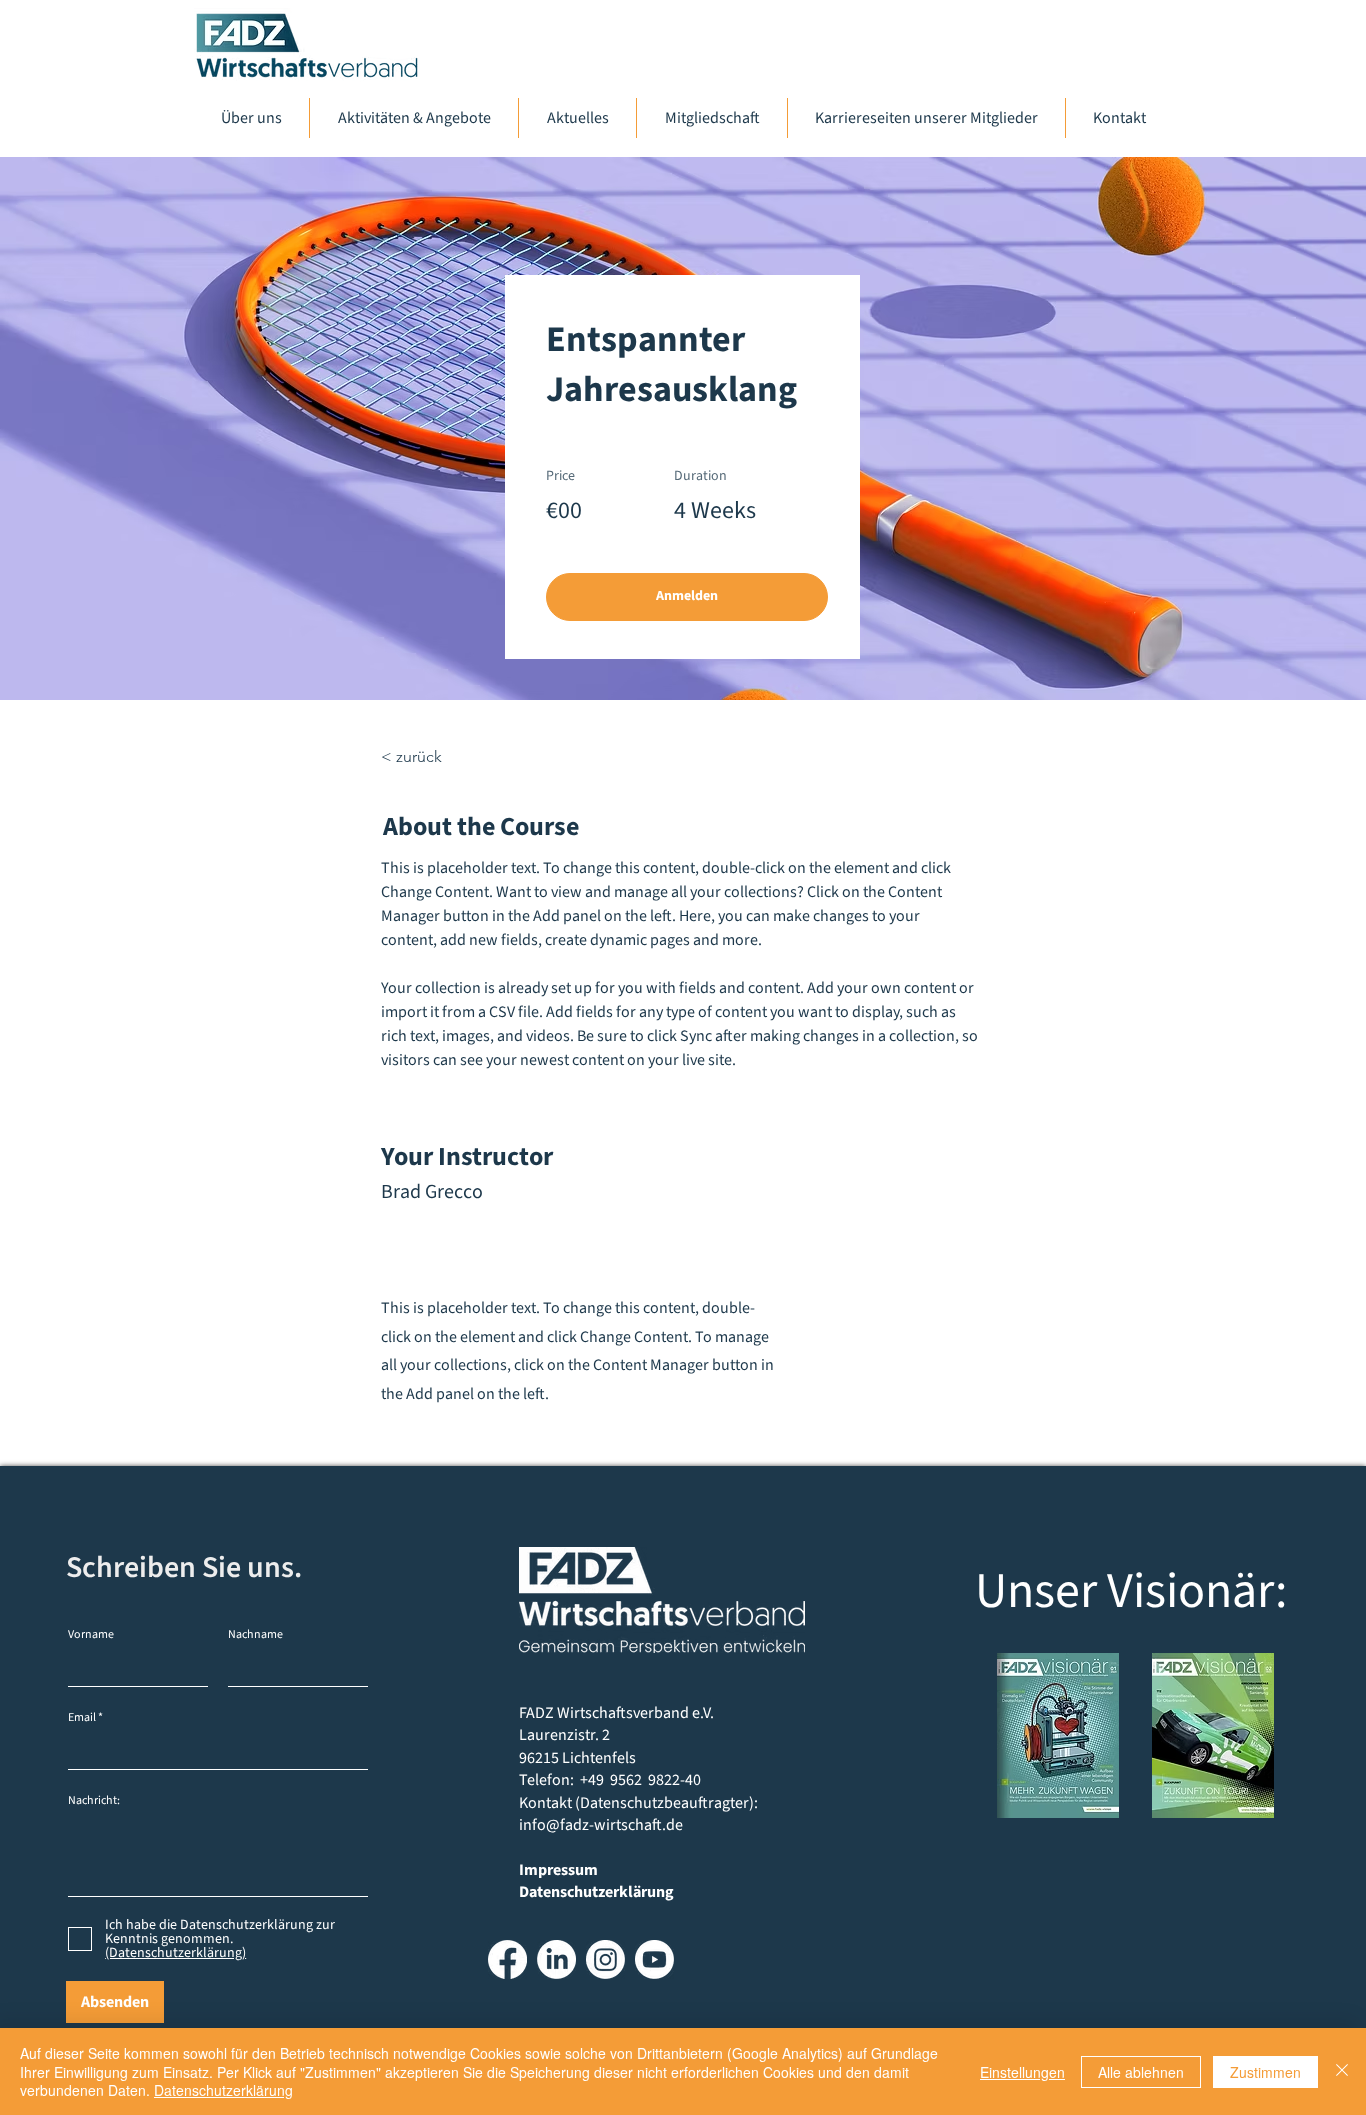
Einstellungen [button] (1022, 2072)
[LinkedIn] (556, 1959)
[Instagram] (605, 1959)
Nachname (255, 1635)
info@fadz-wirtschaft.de (601, 1825)
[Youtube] (654, 1959)
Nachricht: (94, 1801)
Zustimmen (1265, 2072)
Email (82, 1718)
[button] (687, 597)
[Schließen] (1342, 2071)
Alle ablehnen (1141, 2072)
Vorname (91, 1635)
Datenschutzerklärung (223, 2090)
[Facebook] (507, 1959)
